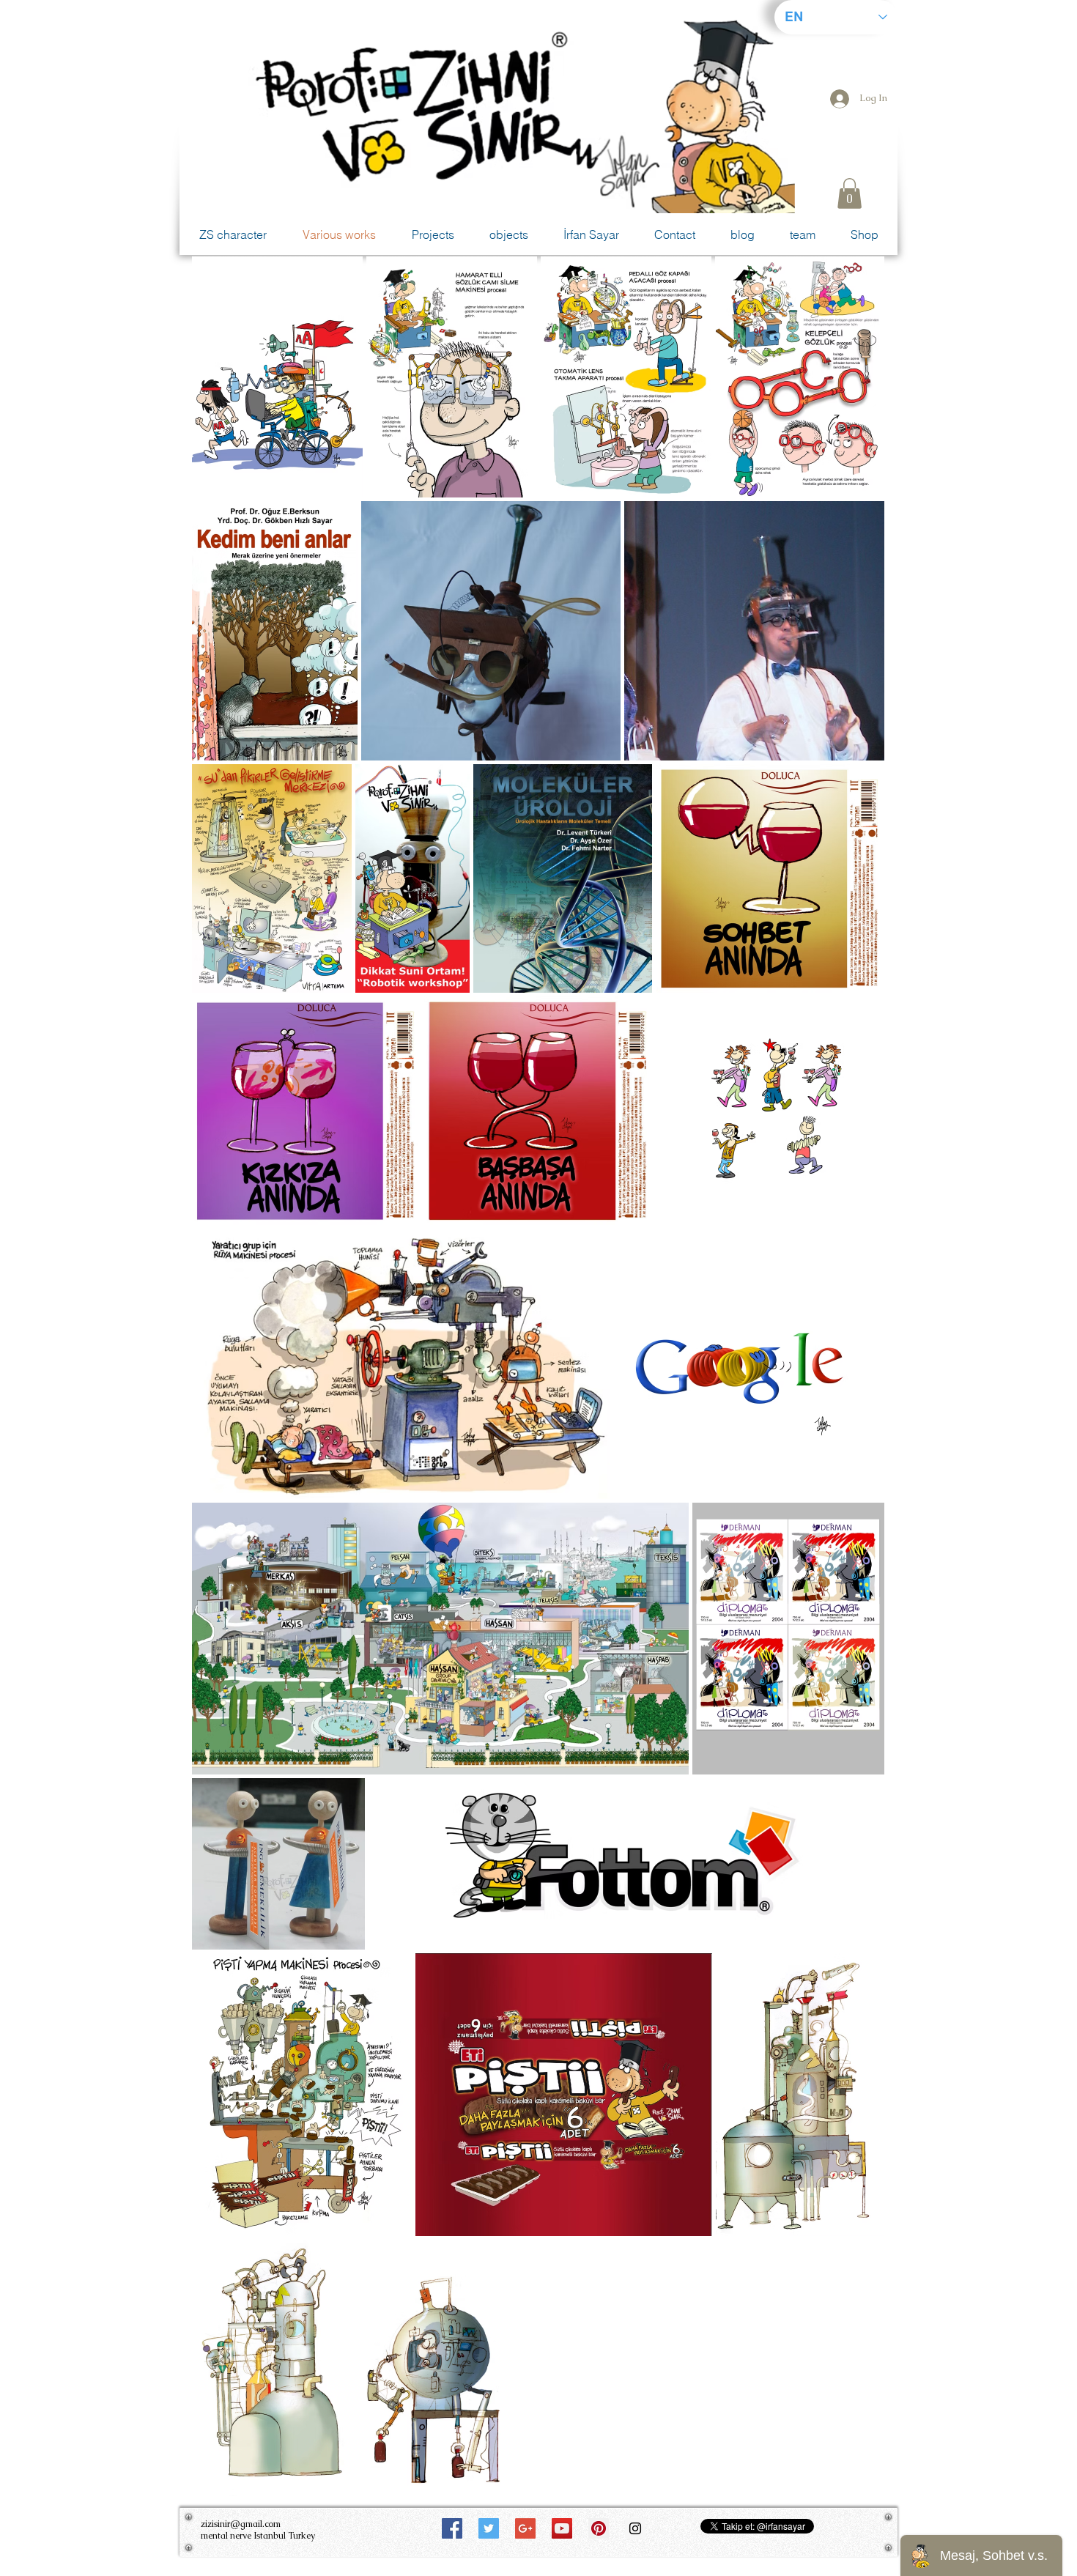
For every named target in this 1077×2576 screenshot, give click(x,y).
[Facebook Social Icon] (452, 2528)
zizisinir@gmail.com (241, 2524)
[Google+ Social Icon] (525, 2528)
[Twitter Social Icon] (489, 2528)
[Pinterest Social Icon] (599, 2528)
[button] (850, 193)
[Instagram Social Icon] (635, 2528)
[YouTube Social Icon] (562, 2528)
